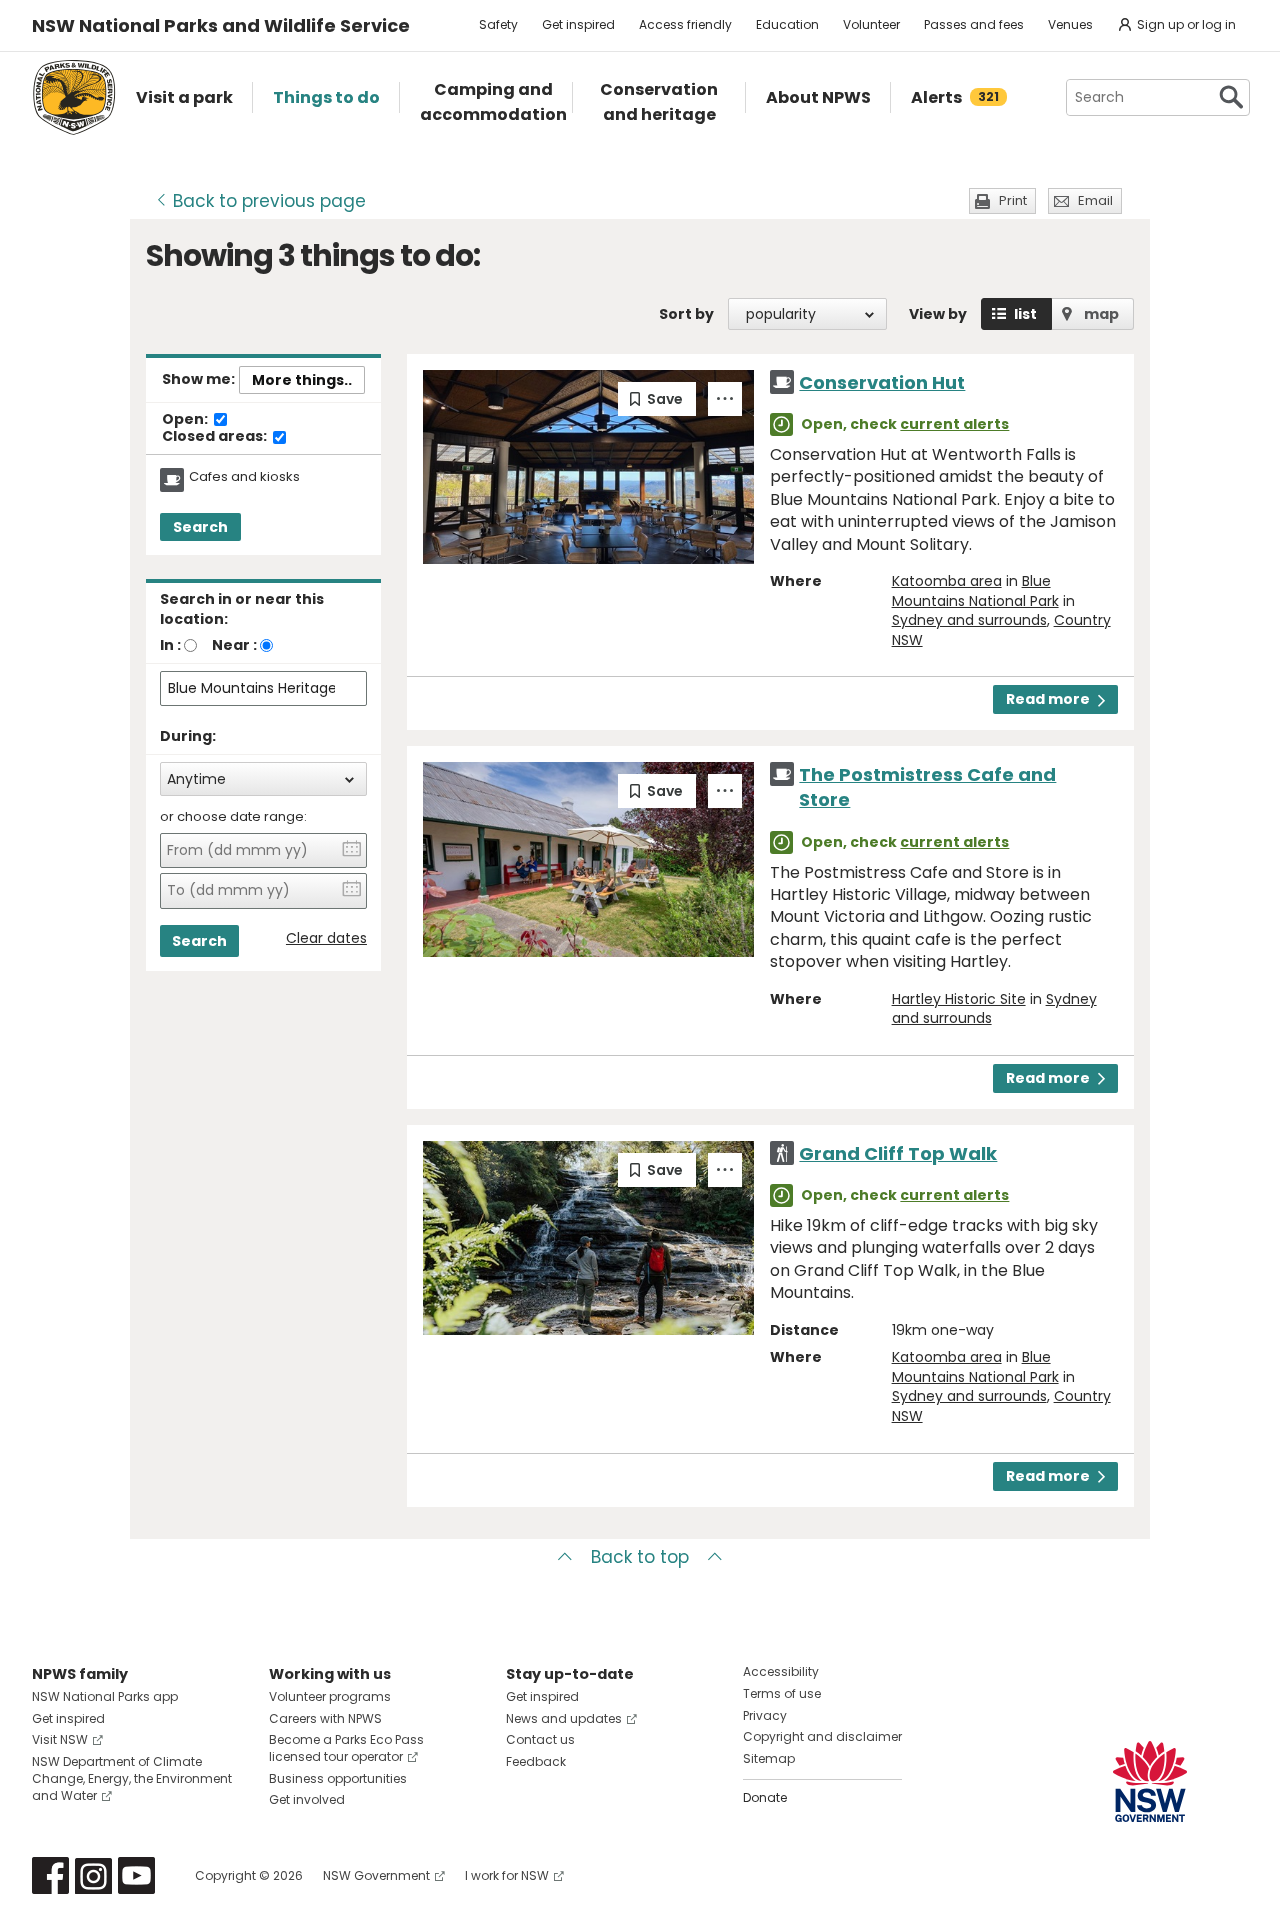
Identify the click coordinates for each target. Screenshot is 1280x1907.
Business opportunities (338, 1778)
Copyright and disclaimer (822, 1736)
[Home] (74, 97)
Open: (186, 420)
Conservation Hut (882, 382)
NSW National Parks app (105, 1696)
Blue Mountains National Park (975, 591)
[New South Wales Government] (1150, 1781)
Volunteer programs (330, 1696)
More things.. (302, 380)
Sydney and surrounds (969, 620)
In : (170, 645)
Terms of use (782, 1693)
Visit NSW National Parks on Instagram (93, 1875)
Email (1095, 200)
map (1101, 314)
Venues (1070, 24)
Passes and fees (974, 24)
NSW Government (376, 1875)
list (1025, 314)
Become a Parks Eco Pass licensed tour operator (346, 1748)
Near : (234, 645)
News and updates (564, 1718)
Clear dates (326, 938)
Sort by (686, 314)
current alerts (954, 424)
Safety (498, 24)
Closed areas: (216, 437)
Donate (765, 1797)
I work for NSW (507, 1875)
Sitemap (769, 1758)
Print (1013, 200)
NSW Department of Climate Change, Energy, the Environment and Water (132, 1778)
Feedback (536, 1761)
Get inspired (578, 24)
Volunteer (871, 24)
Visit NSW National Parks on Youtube (136, 1875)
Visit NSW (60, 1739)
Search (200, 527)
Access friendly (685, 24)
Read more (1048, 699)
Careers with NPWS (325, 1718)
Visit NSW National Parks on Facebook (50, 1875)
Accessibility (781, 1671)
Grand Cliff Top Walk (898, 1153)
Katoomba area (947, 581)
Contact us (540, 1739)
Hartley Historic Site (959, 999)
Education (787, 24)
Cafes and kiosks (244, 477)
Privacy (765, 1715)
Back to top (640, 1557)
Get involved (307, 1799)
